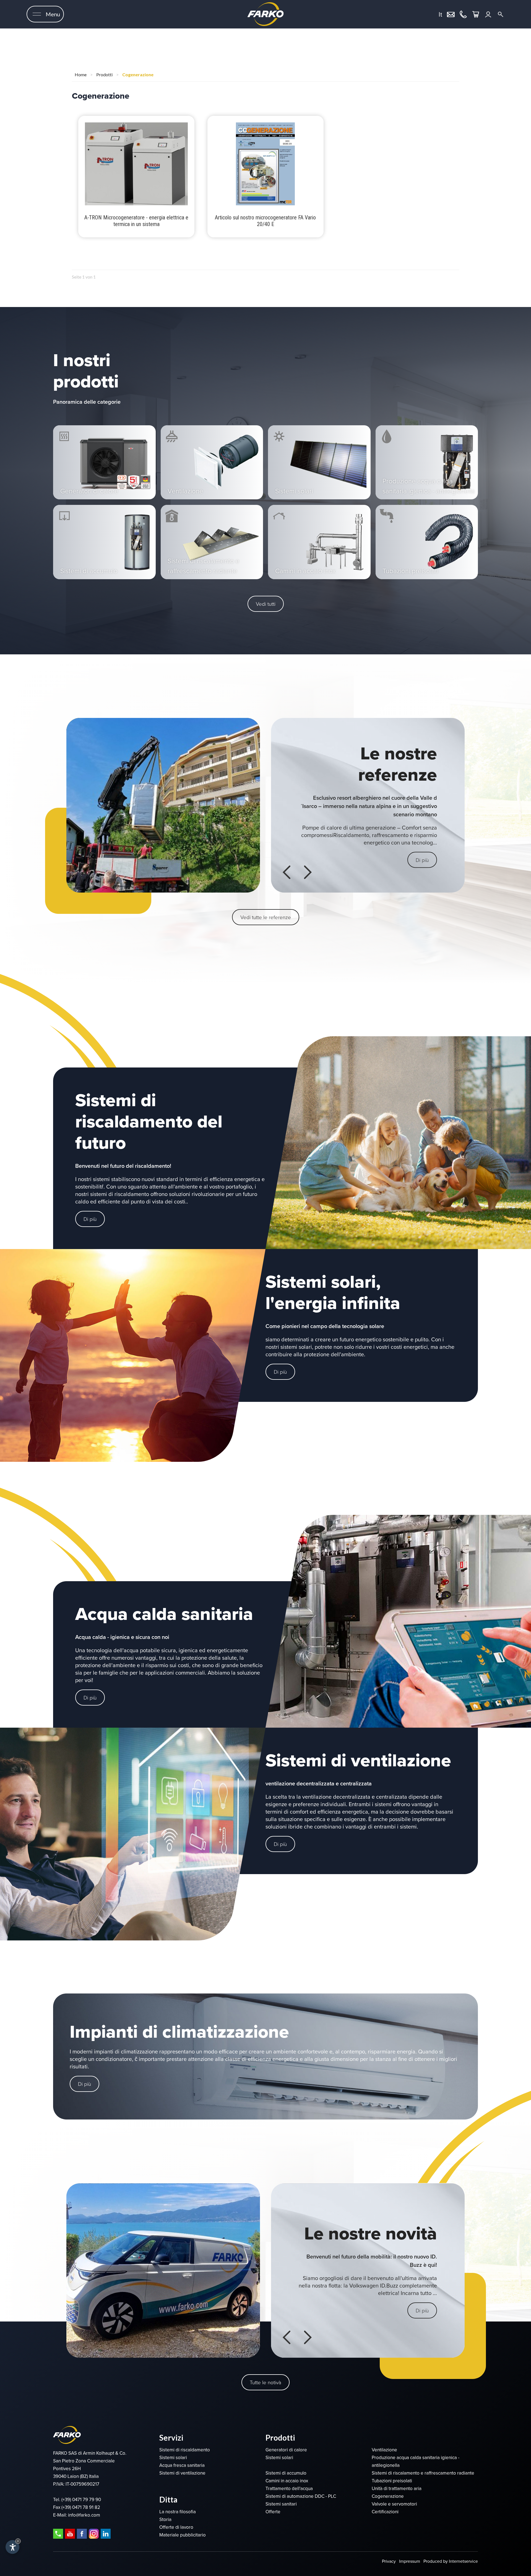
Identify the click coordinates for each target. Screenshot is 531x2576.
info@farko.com (84, 2515)
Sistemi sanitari (281, 2504)
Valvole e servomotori (394, 2504)
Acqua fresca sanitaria (182, 2465)
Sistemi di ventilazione (182, 2473)
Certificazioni (385, 2512)
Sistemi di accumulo (286, 2473)
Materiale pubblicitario (183, 2535)
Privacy (389, 2561)
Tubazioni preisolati (392, 2481)
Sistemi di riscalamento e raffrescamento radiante (423, 2473)
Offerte (273, 2512)
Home (81, 74)
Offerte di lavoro (176, 2527)
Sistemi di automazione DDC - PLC (301, 2496)
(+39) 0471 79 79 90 (81, 2500)
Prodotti (104, 74)
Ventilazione (384, 2450)
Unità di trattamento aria (397, 2489)
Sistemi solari (173, 2458)
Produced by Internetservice (451, 2561)
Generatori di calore (286, 2450)
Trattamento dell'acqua (289, 2489)
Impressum (410, 2561)
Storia (165, 2519)
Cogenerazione (138, 74)
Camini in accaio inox (287, 2481)
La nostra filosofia (178, 2512)
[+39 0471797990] (463, 14)
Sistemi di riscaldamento (185, 2450)
